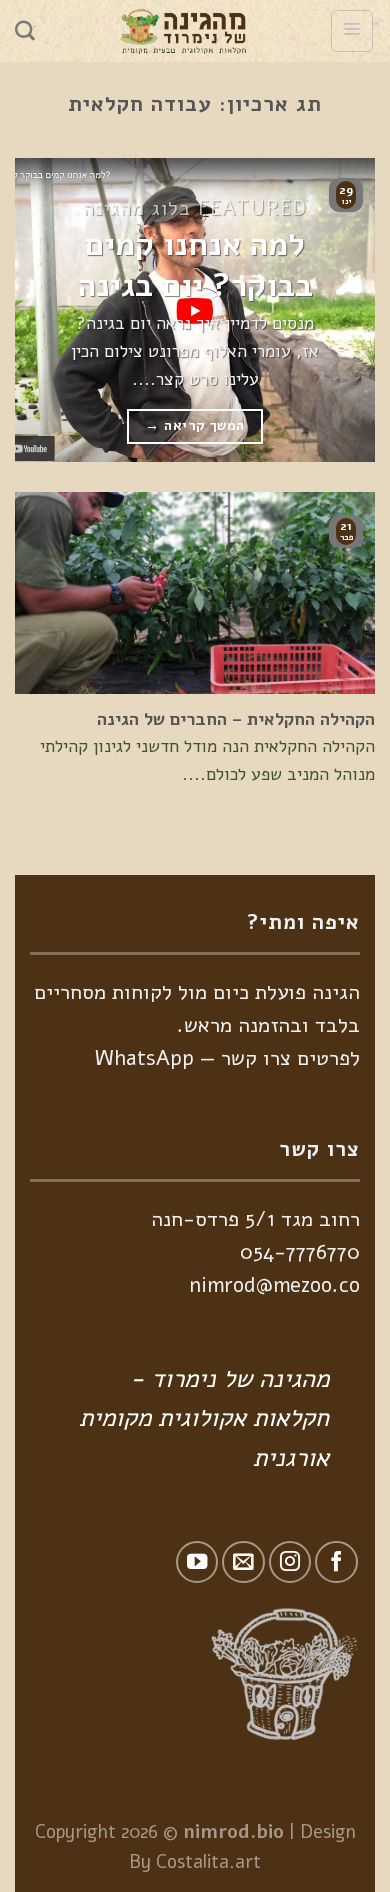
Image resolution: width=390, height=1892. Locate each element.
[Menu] (352, 30)
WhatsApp (144, 1058)
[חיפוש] (25, 31)
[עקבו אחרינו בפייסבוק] (336, 1562)
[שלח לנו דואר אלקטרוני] (243, 1562)
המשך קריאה (194, 425)
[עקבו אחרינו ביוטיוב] (197, 1562)
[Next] (33, 309)
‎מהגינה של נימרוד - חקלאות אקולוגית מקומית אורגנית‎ (204, 1418)
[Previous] (343, 309)
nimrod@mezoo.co (274, 1285)
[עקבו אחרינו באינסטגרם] (290, 1562)
